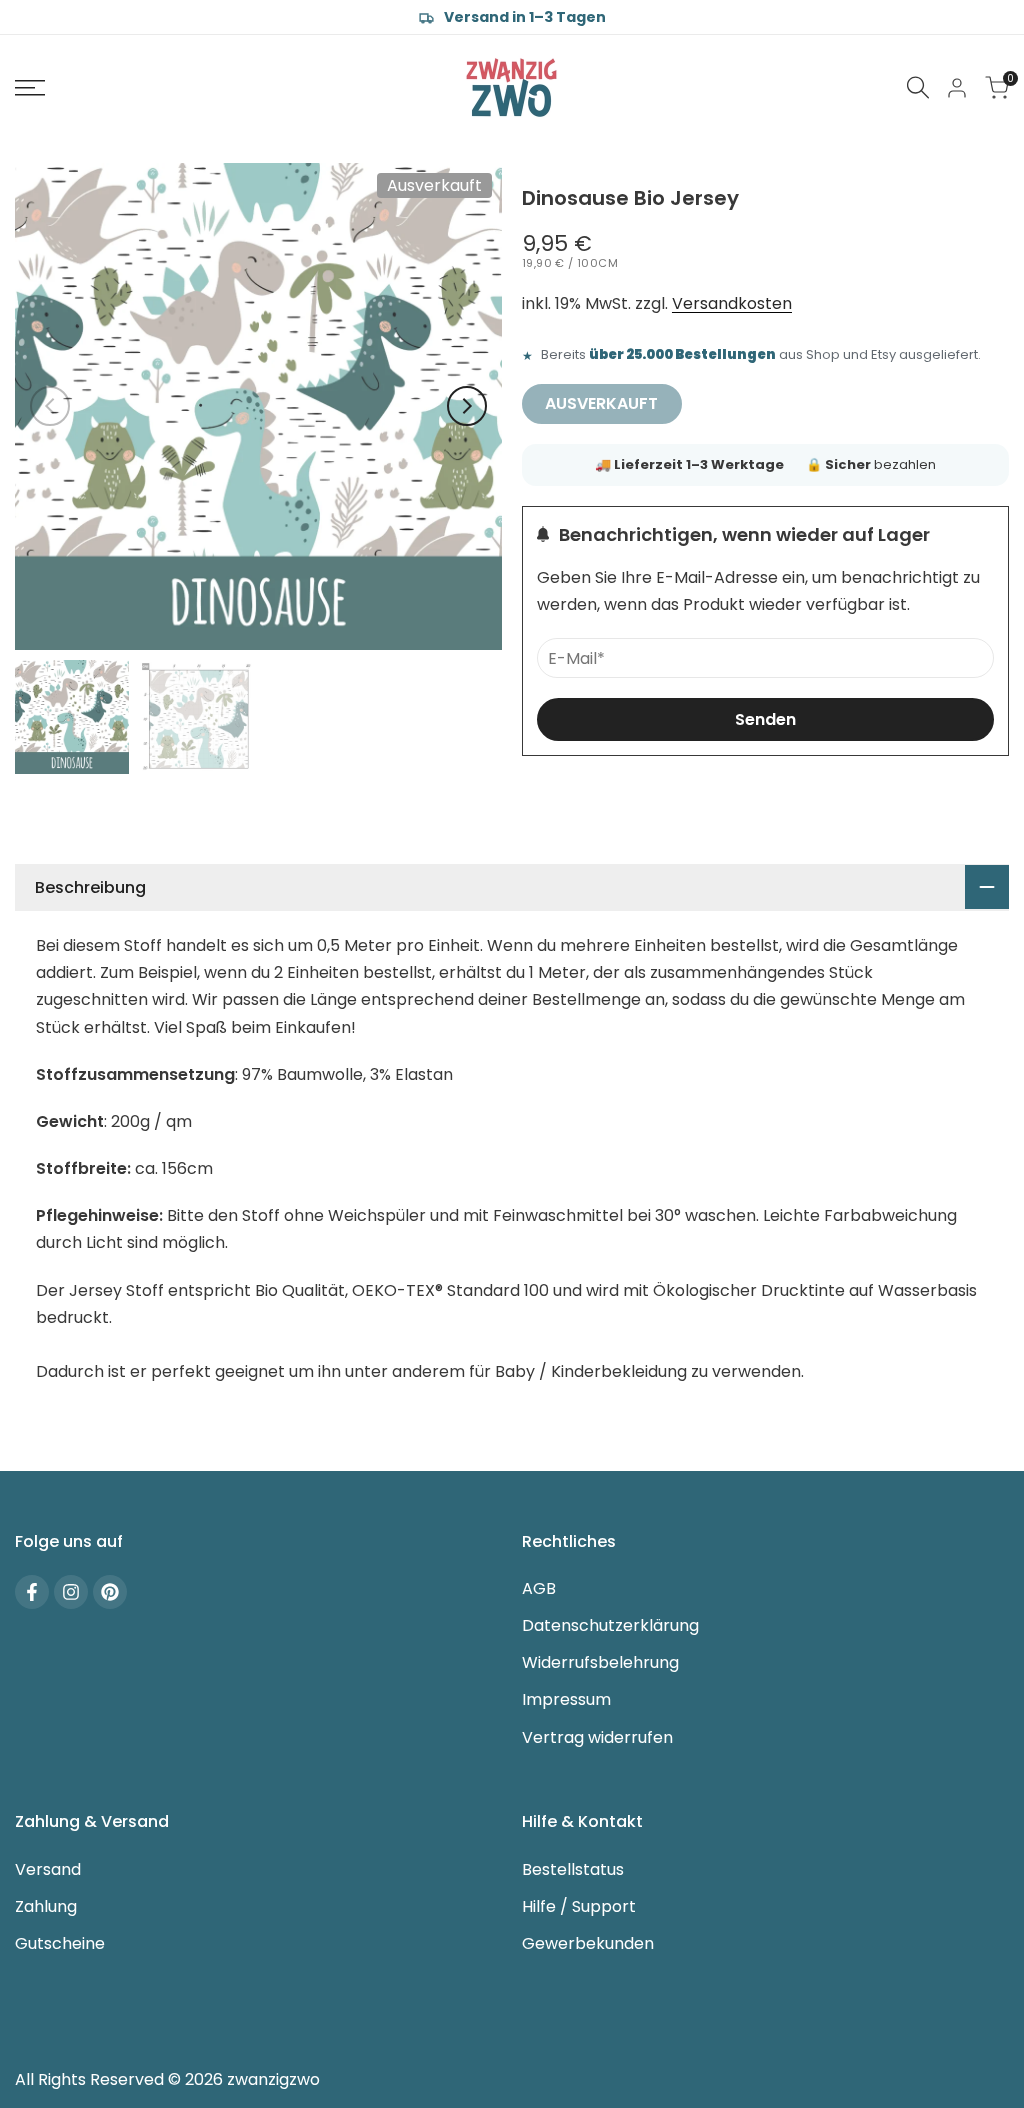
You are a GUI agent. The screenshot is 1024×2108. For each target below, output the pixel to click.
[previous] (50, 406)
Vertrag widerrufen (597, 1737)
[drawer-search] (918, 87)
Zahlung (46, 1906)
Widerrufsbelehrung (600, 1662)
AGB (539, 1588)
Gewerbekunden (588, 1943)
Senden (765, 719)
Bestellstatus (573, 1869)
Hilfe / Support (579, 1906)
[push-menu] (30, 88)
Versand (48, 1869)
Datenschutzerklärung (610, 1625)
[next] (467, 406)
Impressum (566, 1699)
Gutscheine (60, 1943)
